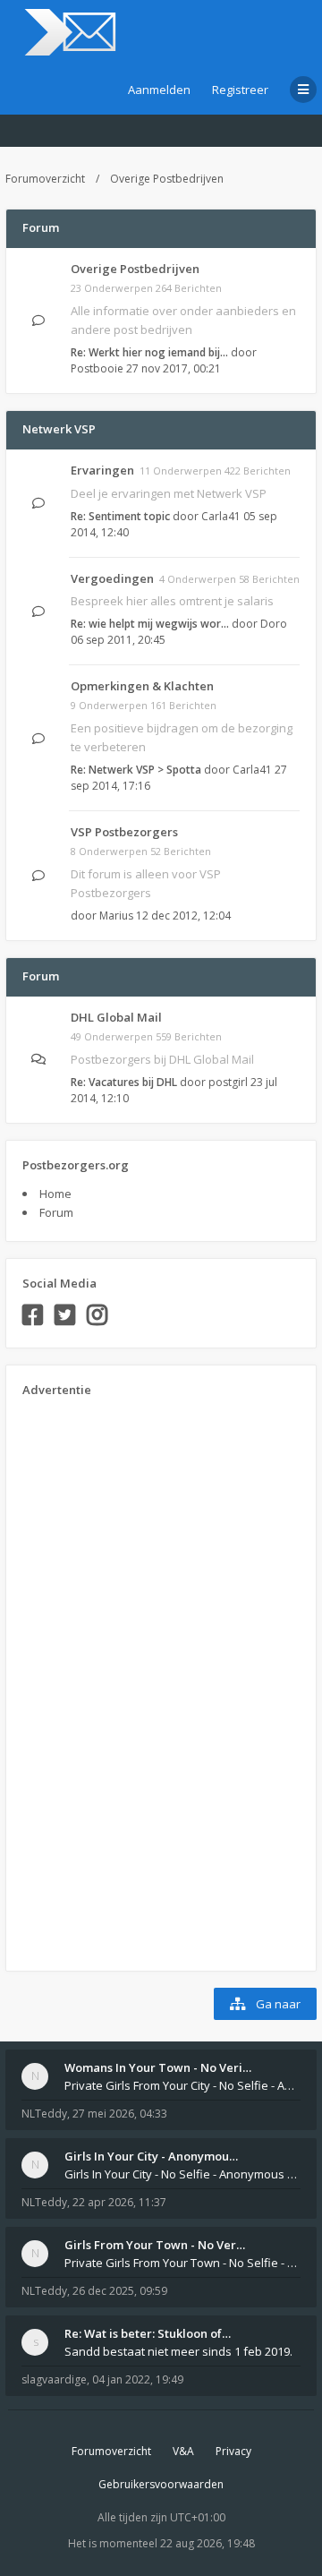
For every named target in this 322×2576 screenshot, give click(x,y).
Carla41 (221, 516)
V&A (183, 2451)
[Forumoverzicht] (68, 32)
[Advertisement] (94, 1678)
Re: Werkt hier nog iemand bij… (149, 352)
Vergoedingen (112, 578)
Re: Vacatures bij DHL (124, 1082)
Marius (116, 916)
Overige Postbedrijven (167, 179)
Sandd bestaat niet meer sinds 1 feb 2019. (178, 2351)
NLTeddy (44, 2114)
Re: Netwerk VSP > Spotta (136, 770)
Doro (274, 624)
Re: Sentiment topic (120, 516)
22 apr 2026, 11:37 (119, 2202)
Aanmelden (159, 90)
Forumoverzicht (45, 179)
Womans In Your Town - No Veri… (158, 2067)
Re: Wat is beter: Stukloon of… (148, 2333)
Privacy (233, 2451)
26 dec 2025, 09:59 (120, 2291)
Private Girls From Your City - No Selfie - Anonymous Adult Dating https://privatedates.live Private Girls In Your (182, 2085)
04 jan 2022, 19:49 (138, 2379)
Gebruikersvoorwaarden (161, 2484)
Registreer (240, 90)
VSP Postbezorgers (124, 832)
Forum (56, 1212)
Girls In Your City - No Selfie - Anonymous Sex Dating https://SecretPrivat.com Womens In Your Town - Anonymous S (182, 2174)
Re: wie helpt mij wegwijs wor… (150, 624)
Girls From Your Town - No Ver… (155, 2245)
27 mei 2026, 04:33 (120, 2114)
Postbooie (97, 368)
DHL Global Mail (116, 1017)
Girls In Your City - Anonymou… (151, 2156)
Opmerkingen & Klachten (142, 686)
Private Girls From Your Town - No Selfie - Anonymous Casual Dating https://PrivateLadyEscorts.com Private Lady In (182, 2263)
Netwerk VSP (59, 429)
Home (55, 1194)
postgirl (228, 1082)
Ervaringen (102, 470)
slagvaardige (54, 2379)
